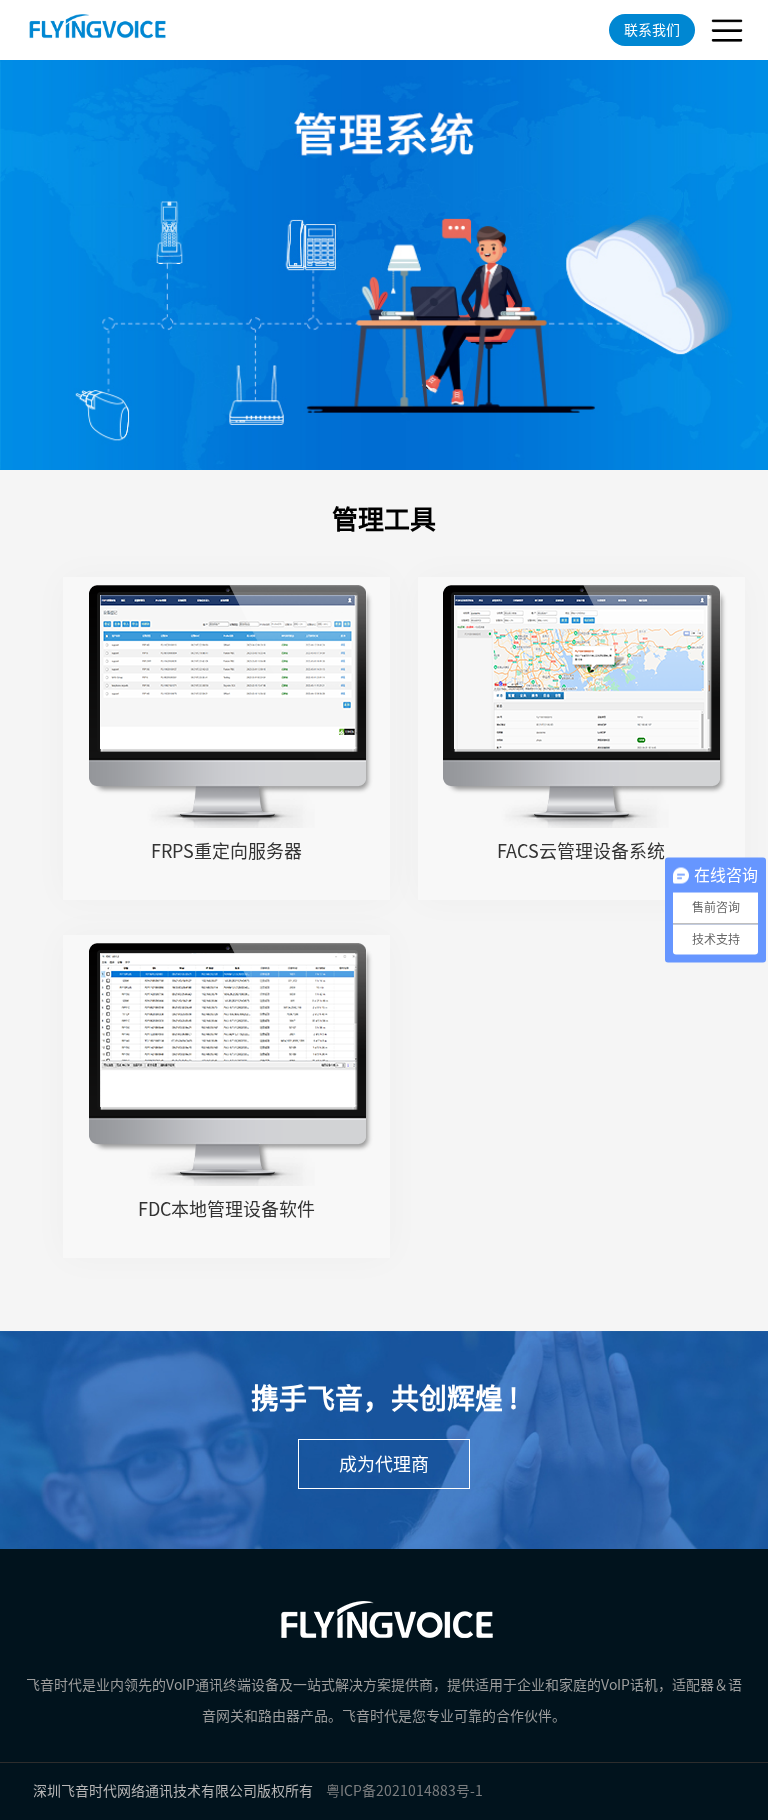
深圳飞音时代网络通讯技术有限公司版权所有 (173, 1791)
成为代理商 (384, 1464)
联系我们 (652, 30)
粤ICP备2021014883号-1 (404, 1791)
